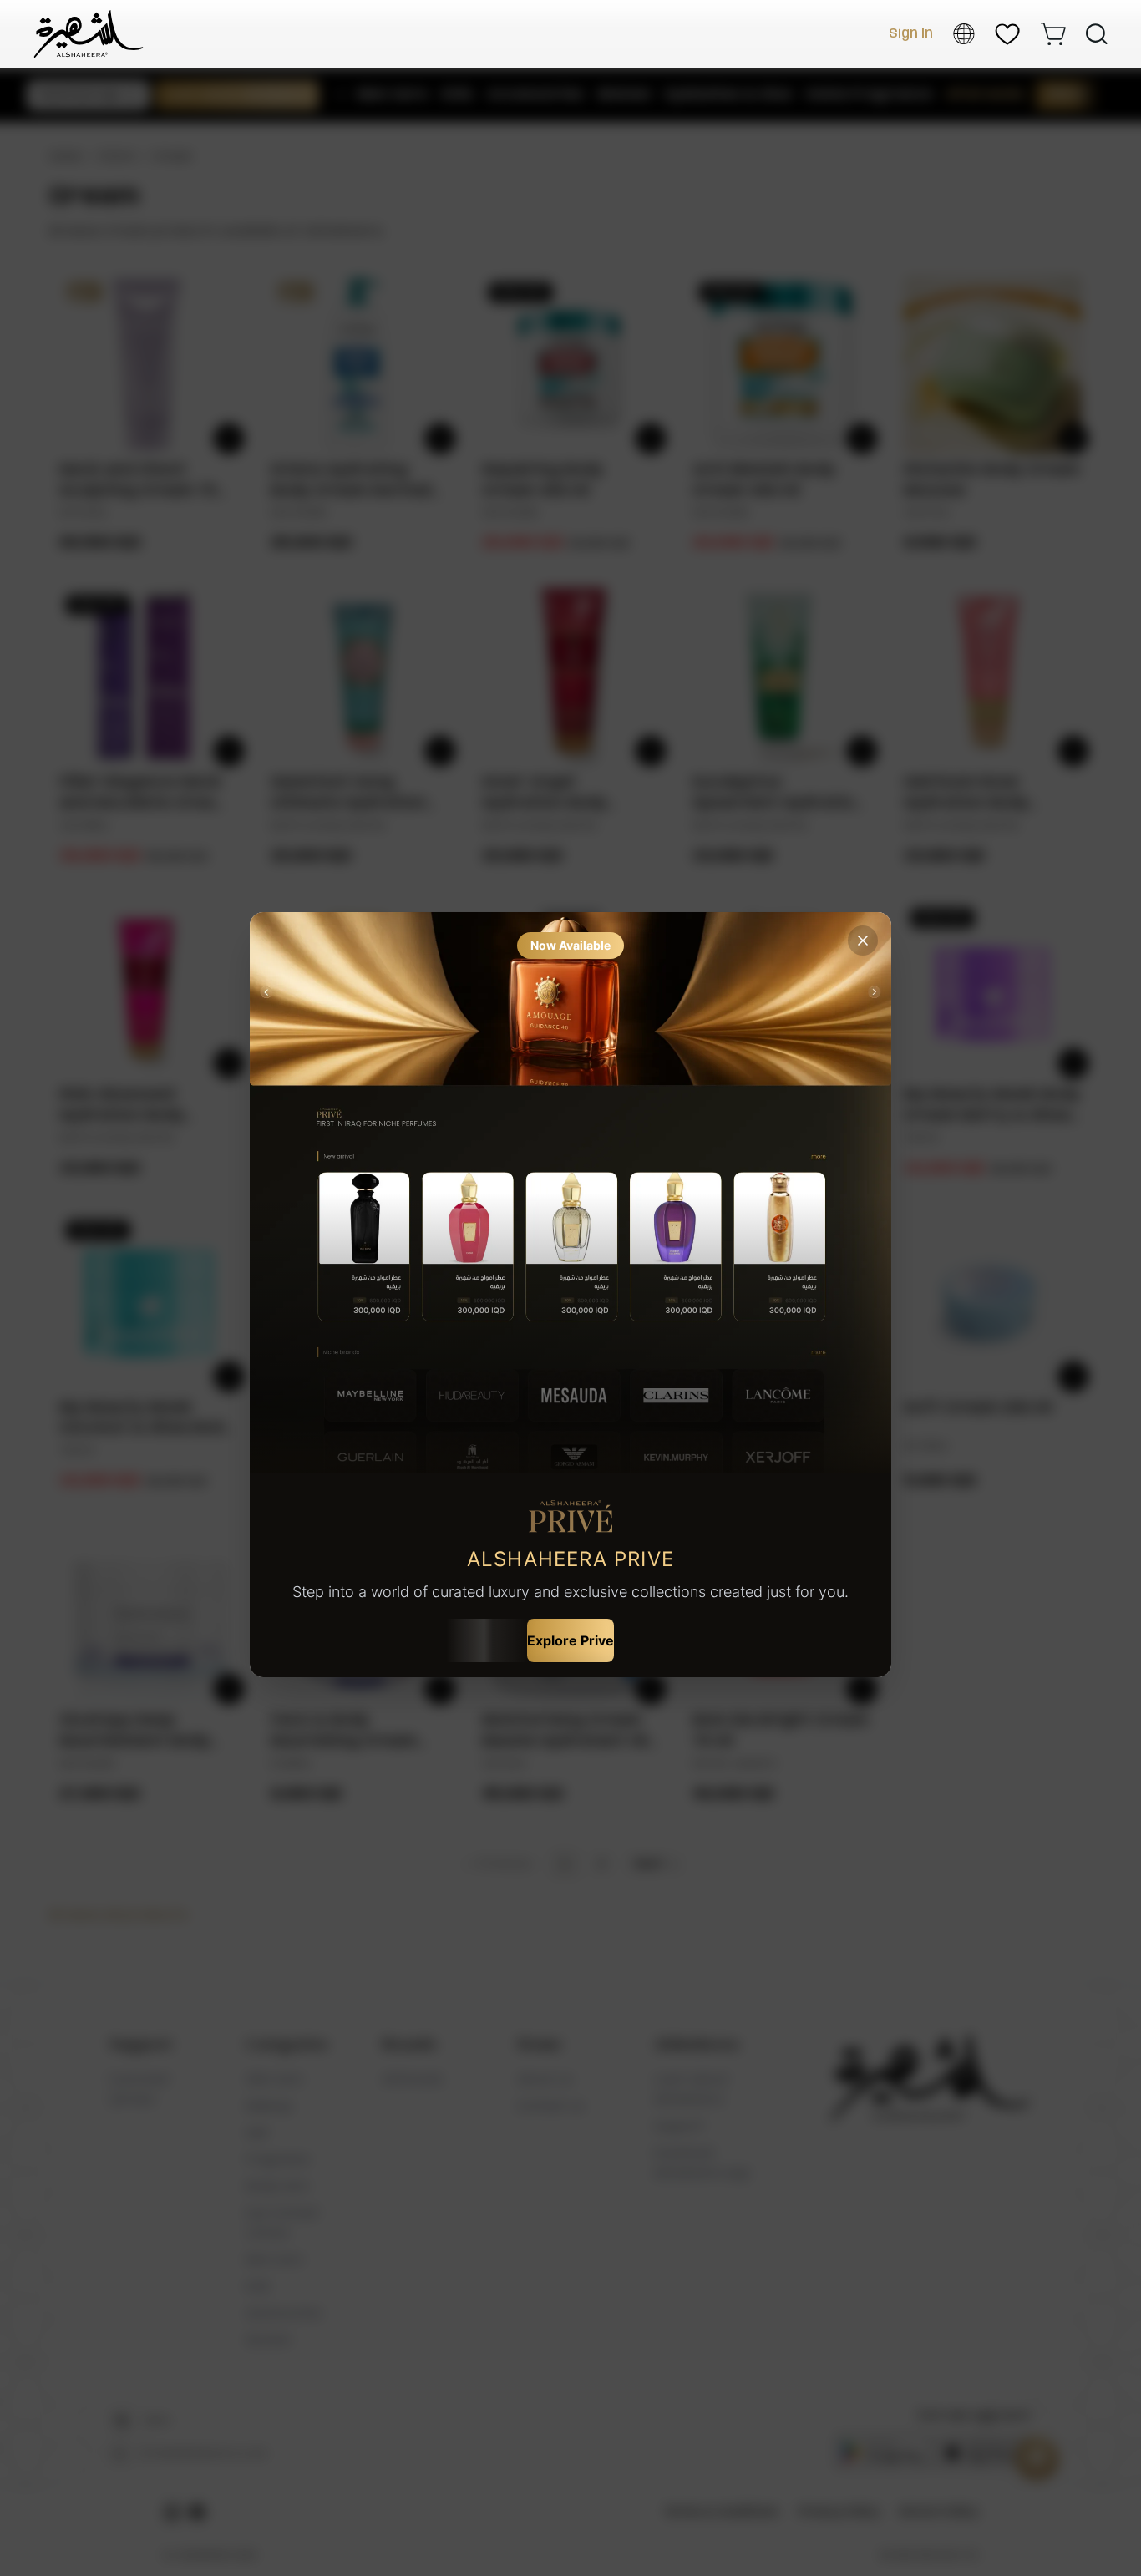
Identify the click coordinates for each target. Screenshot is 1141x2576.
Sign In (911, 34)
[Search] (1097, 34)
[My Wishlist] (1007, 34)
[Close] (863, 941)
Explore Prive (570, 1640)
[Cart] (1053, 34)
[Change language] (964, 34)
